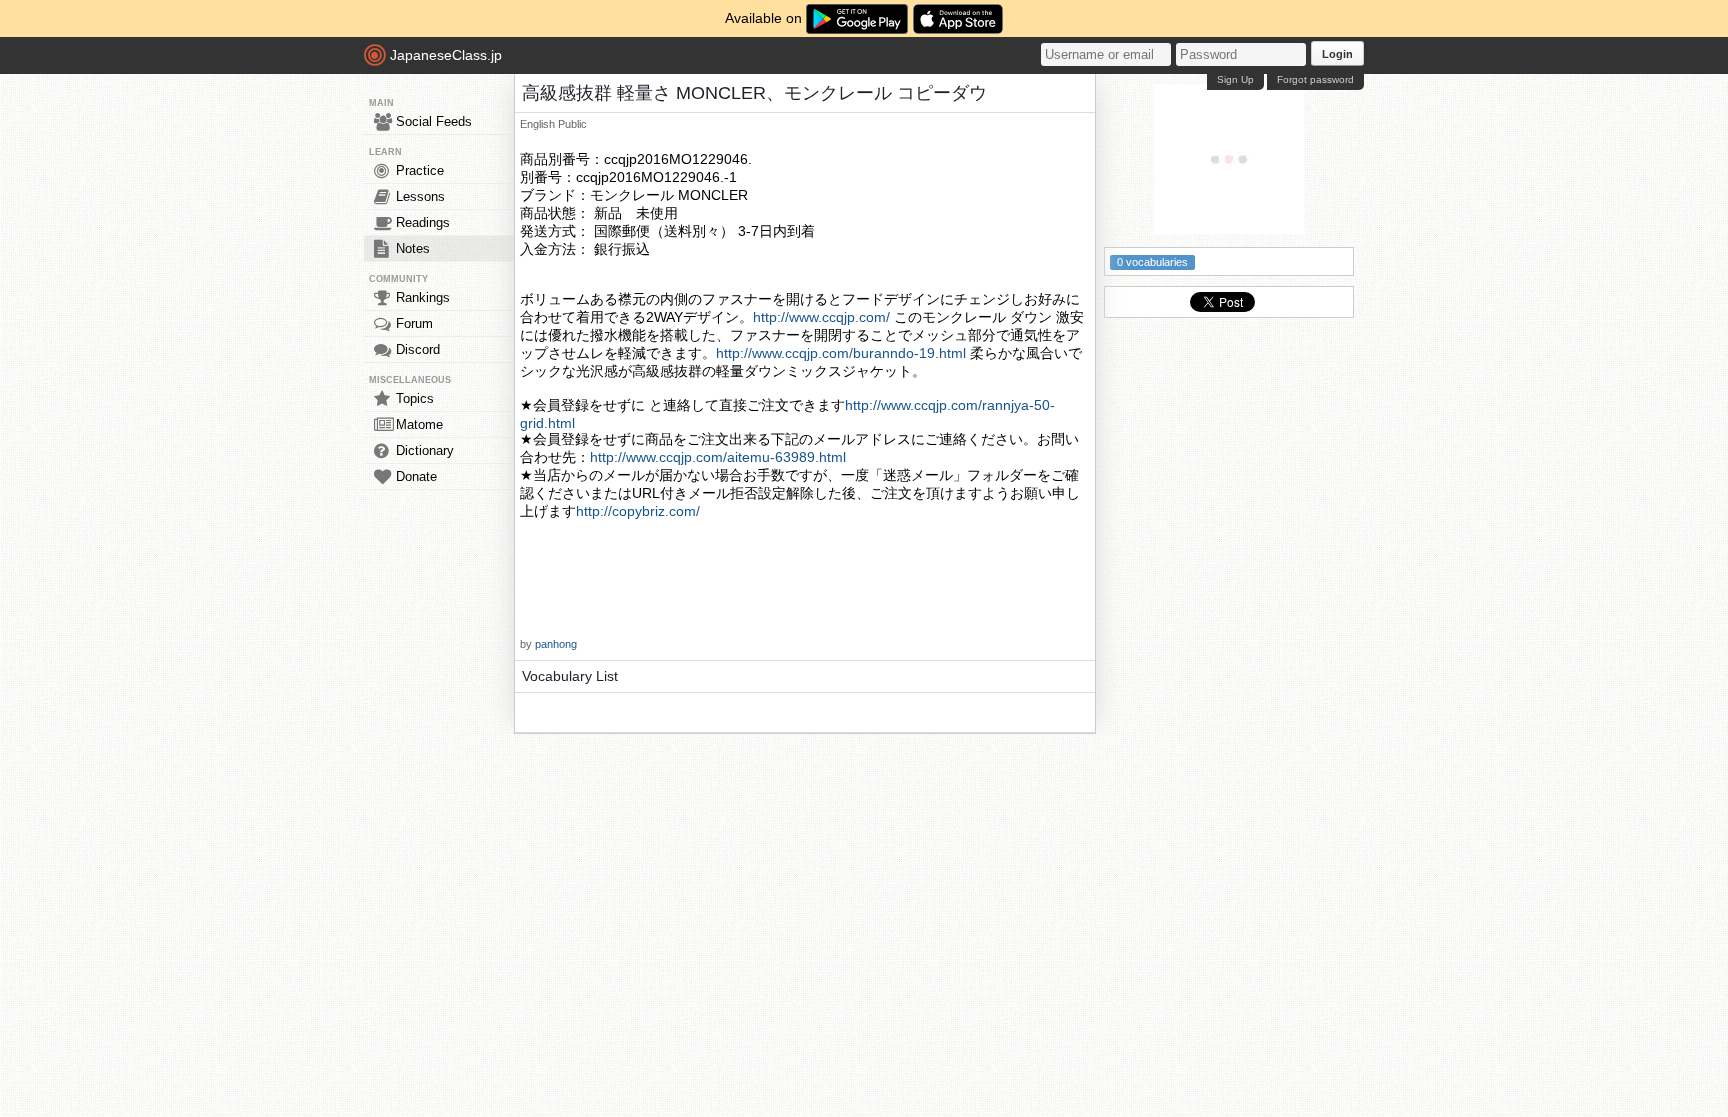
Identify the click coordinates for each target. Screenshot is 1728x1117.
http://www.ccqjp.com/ (821, 317)
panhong (556, 644)
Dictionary (425, 450)
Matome (419, 424)
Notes (413, 248)
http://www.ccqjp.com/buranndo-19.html (841, 353)
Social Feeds (434, 121)
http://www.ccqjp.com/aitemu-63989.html (718, 457)
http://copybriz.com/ (638, 511)
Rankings (423, 297)
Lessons (420, 196)
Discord (418, 349)
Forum (414, 323)
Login (1337, 54)
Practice (420, 170)
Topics (415, 398)
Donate (416, 476)
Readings (423, 222)
